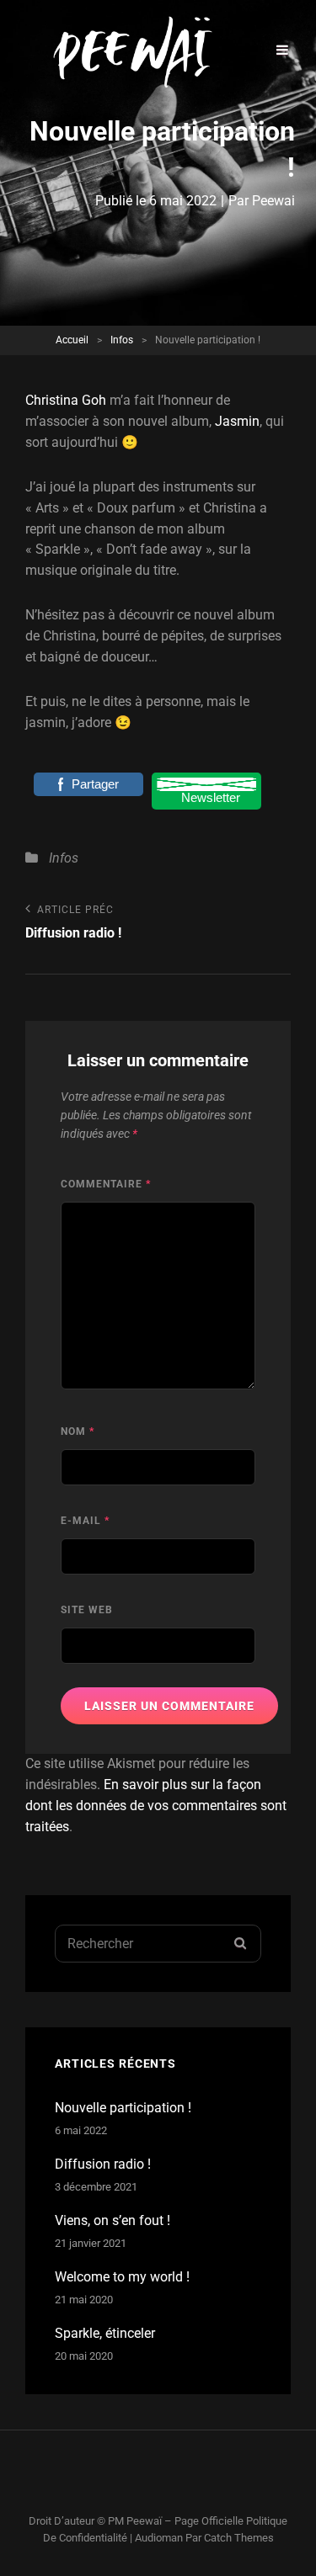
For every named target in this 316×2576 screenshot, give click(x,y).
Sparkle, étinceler (105, 2333)
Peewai (273, 201)
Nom (78, 1431)
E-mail (85, 1521)
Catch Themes (239, 2538)
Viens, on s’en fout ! (112, 2220)
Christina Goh (66, 400)
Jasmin (237, 421)
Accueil (72, 340)
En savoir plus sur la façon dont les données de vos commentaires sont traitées (156, 1806)
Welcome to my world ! (122, 2277)
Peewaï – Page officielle (185, 2521)
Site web (87, 1610)
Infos (122, 340)
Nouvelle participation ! (123, 2108)
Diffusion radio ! (103, 2164)
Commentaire (106, 1184)
